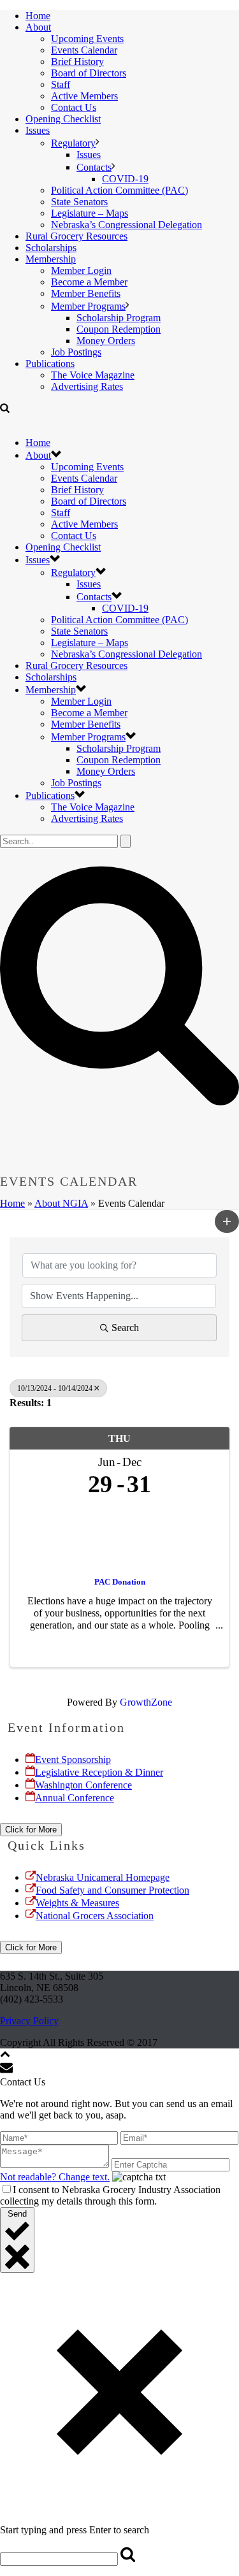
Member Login (81, 270)
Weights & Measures (77, 1903)
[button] (227, 1221)
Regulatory (73, 143)
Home (38, 16)
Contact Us (74, 107)
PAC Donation (120, 1582)
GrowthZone (146, 1702)
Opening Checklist (63, 119)
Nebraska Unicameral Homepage (103, 1877)
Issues (38, 130)
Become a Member (89, 282)
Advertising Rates (87, 386)
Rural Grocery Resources (76, 236)
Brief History (77, 61)
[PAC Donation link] (119, 1534)
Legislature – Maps (90, 213)
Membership (51, 259)
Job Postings (76, 352)
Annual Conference (75, 1798)
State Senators (79, 202)
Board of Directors (89, 73)
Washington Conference (83, 1785)
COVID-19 (125, 179)
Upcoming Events (87, 39)
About (38, 27)
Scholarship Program (119, 318)
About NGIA (61, 1203)
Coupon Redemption (119, 329)
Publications (50, 363)
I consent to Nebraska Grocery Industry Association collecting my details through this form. (110, 2195)
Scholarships (51, 248)
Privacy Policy (29, 2021)
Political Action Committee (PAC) (119, 190)
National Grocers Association (95, 1916)
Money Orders (106, 341)
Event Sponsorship (73, 1759)
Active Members (84, 96)
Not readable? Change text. (55, 2177)
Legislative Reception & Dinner (99, 1772)
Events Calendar (84, 50)
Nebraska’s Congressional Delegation (127, 225)
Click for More (31, 1830)
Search (125, 1328)
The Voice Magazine (93, 375)
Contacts (94, 167)
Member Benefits (86, 293)
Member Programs (88, 306)
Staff (61, 84)
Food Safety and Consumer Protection (112, 1890)
